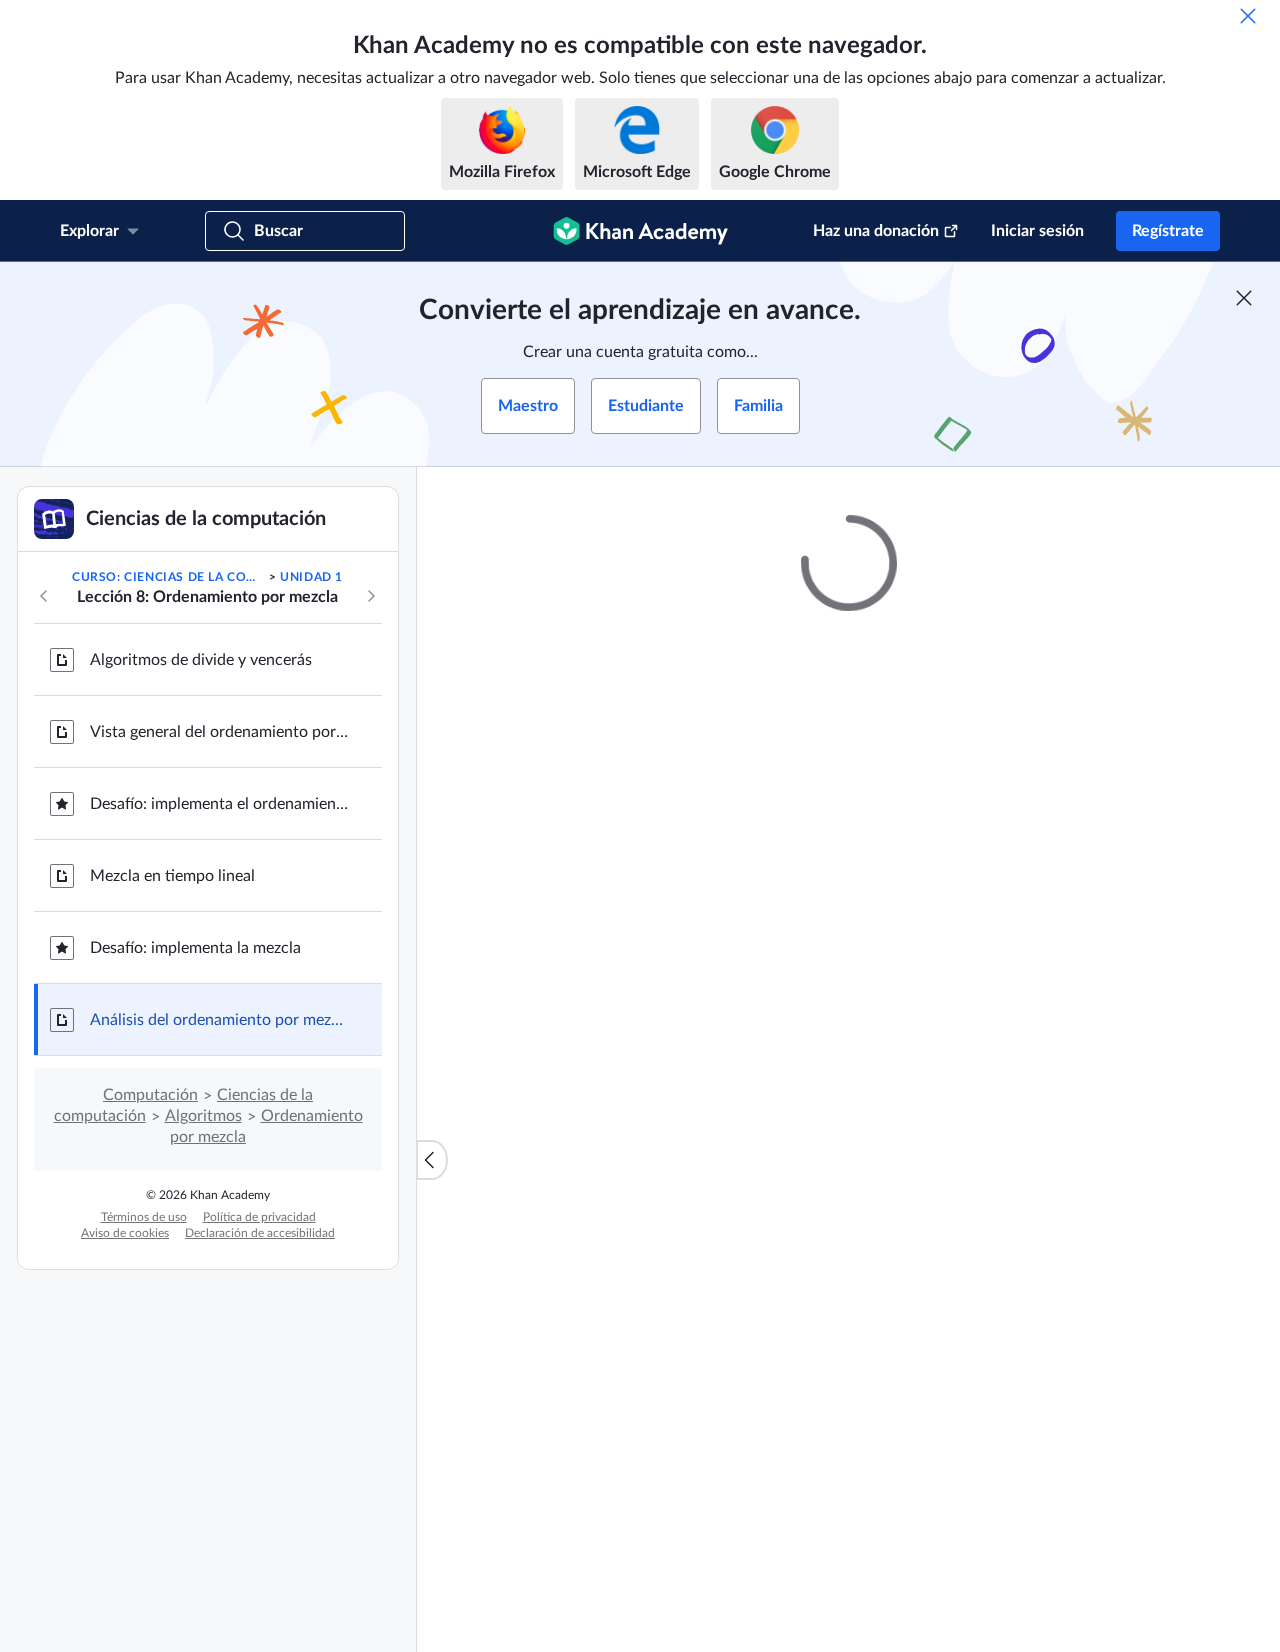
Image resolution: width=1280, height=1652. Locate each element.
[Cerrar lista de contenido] (432, 1160)
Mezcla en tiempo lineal (172, 876)
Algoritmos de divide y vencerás (201, 660)
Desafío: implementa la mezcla (195, 948)
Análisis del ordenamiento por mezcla (220, 1020)
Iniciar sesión (1037, 231)
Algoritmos (203, 1116)
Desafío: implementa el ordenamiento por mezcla (220, 804)
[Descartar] (1248, 16)
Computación (150, 1095)
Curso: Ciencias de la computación (168, 577)
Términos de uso (144, 1217)
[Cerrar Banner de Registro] (1244, 298)
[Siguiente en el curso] (371, 596)
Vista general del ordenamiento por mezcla (220, 732)
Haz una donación (876, 231)
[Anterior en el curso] (44, 596)
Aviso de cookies (125, 1233)
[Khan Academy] (640, 231)
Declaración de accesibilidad (260, 1233)
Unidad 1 (311, 577)
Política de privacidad (259, 1217)
